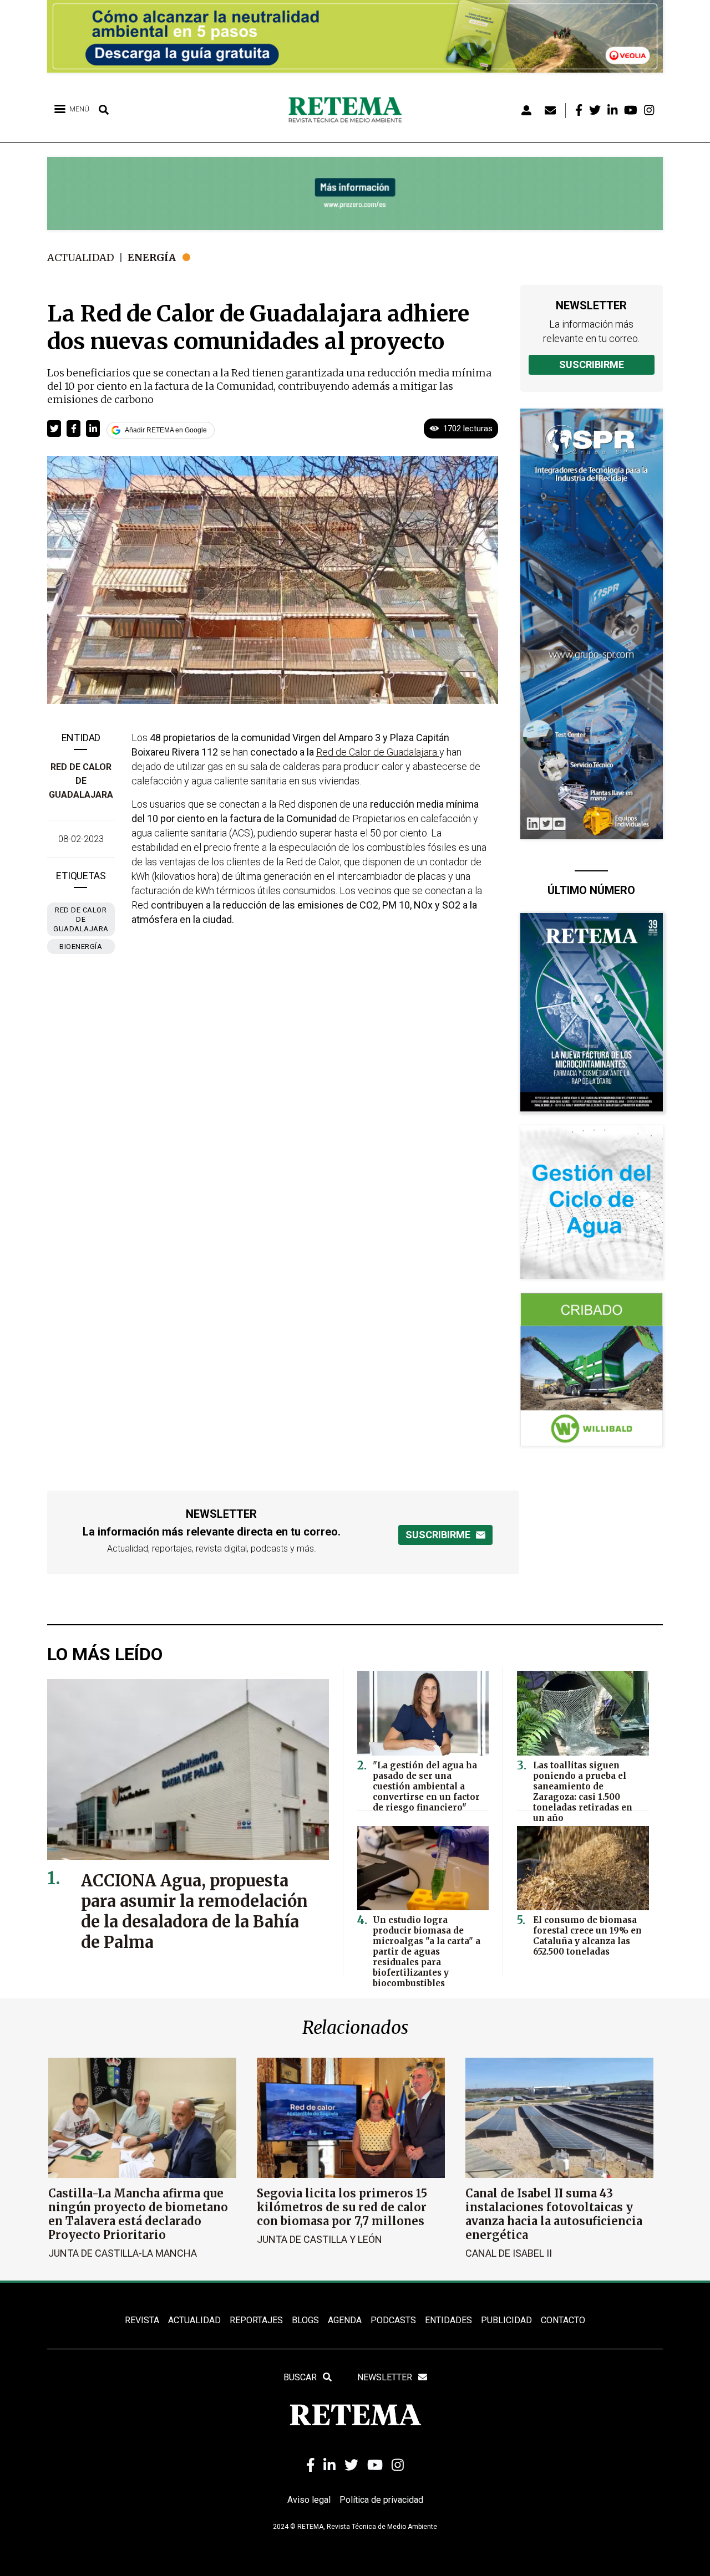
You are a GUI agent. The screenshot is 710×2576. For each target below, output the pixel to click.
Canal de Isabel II (509, 2253)
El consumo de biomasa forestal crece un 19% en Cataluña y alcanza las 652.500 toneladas (587, 1936)
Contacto (563, 2320)
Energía (152, 257)
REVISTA (142, 2320)
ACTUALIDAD (194, 2320)
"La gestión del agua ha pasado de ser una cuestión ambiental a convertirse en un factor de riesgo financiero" (426, 1786)
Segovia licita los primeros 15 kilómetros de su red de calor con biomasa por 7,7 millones (342, 2207)
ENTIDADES (448, 2320)
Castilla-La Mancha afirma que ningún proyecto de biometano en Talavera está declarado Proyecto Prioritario (138, 2214)
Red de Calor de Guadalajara (81, 781)
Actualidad (81, 257)
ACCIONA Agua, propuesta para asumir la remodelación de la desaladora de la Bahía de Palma (194, 1911)
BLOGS (305, 2320)
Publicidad (506, 2320)
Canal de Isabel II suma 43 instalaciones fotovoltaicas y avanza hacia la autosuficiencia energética (554, 2214)
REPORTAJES (256, 2320)
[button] (54, 429)
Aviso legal (309, 2500)
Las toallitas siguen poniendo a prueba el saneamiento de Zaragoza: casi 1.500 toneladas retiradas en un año (583, 1792)
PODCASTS (393, 2320)
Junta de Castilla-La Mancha (123, 2253)
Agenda (345, 2320)
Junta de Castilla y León (319, 2239)
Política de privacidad (381, 2500)
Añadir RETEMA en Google (166, 430)
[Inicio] (349, 110)
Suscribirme (592, 364)
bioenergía (81, 947)
